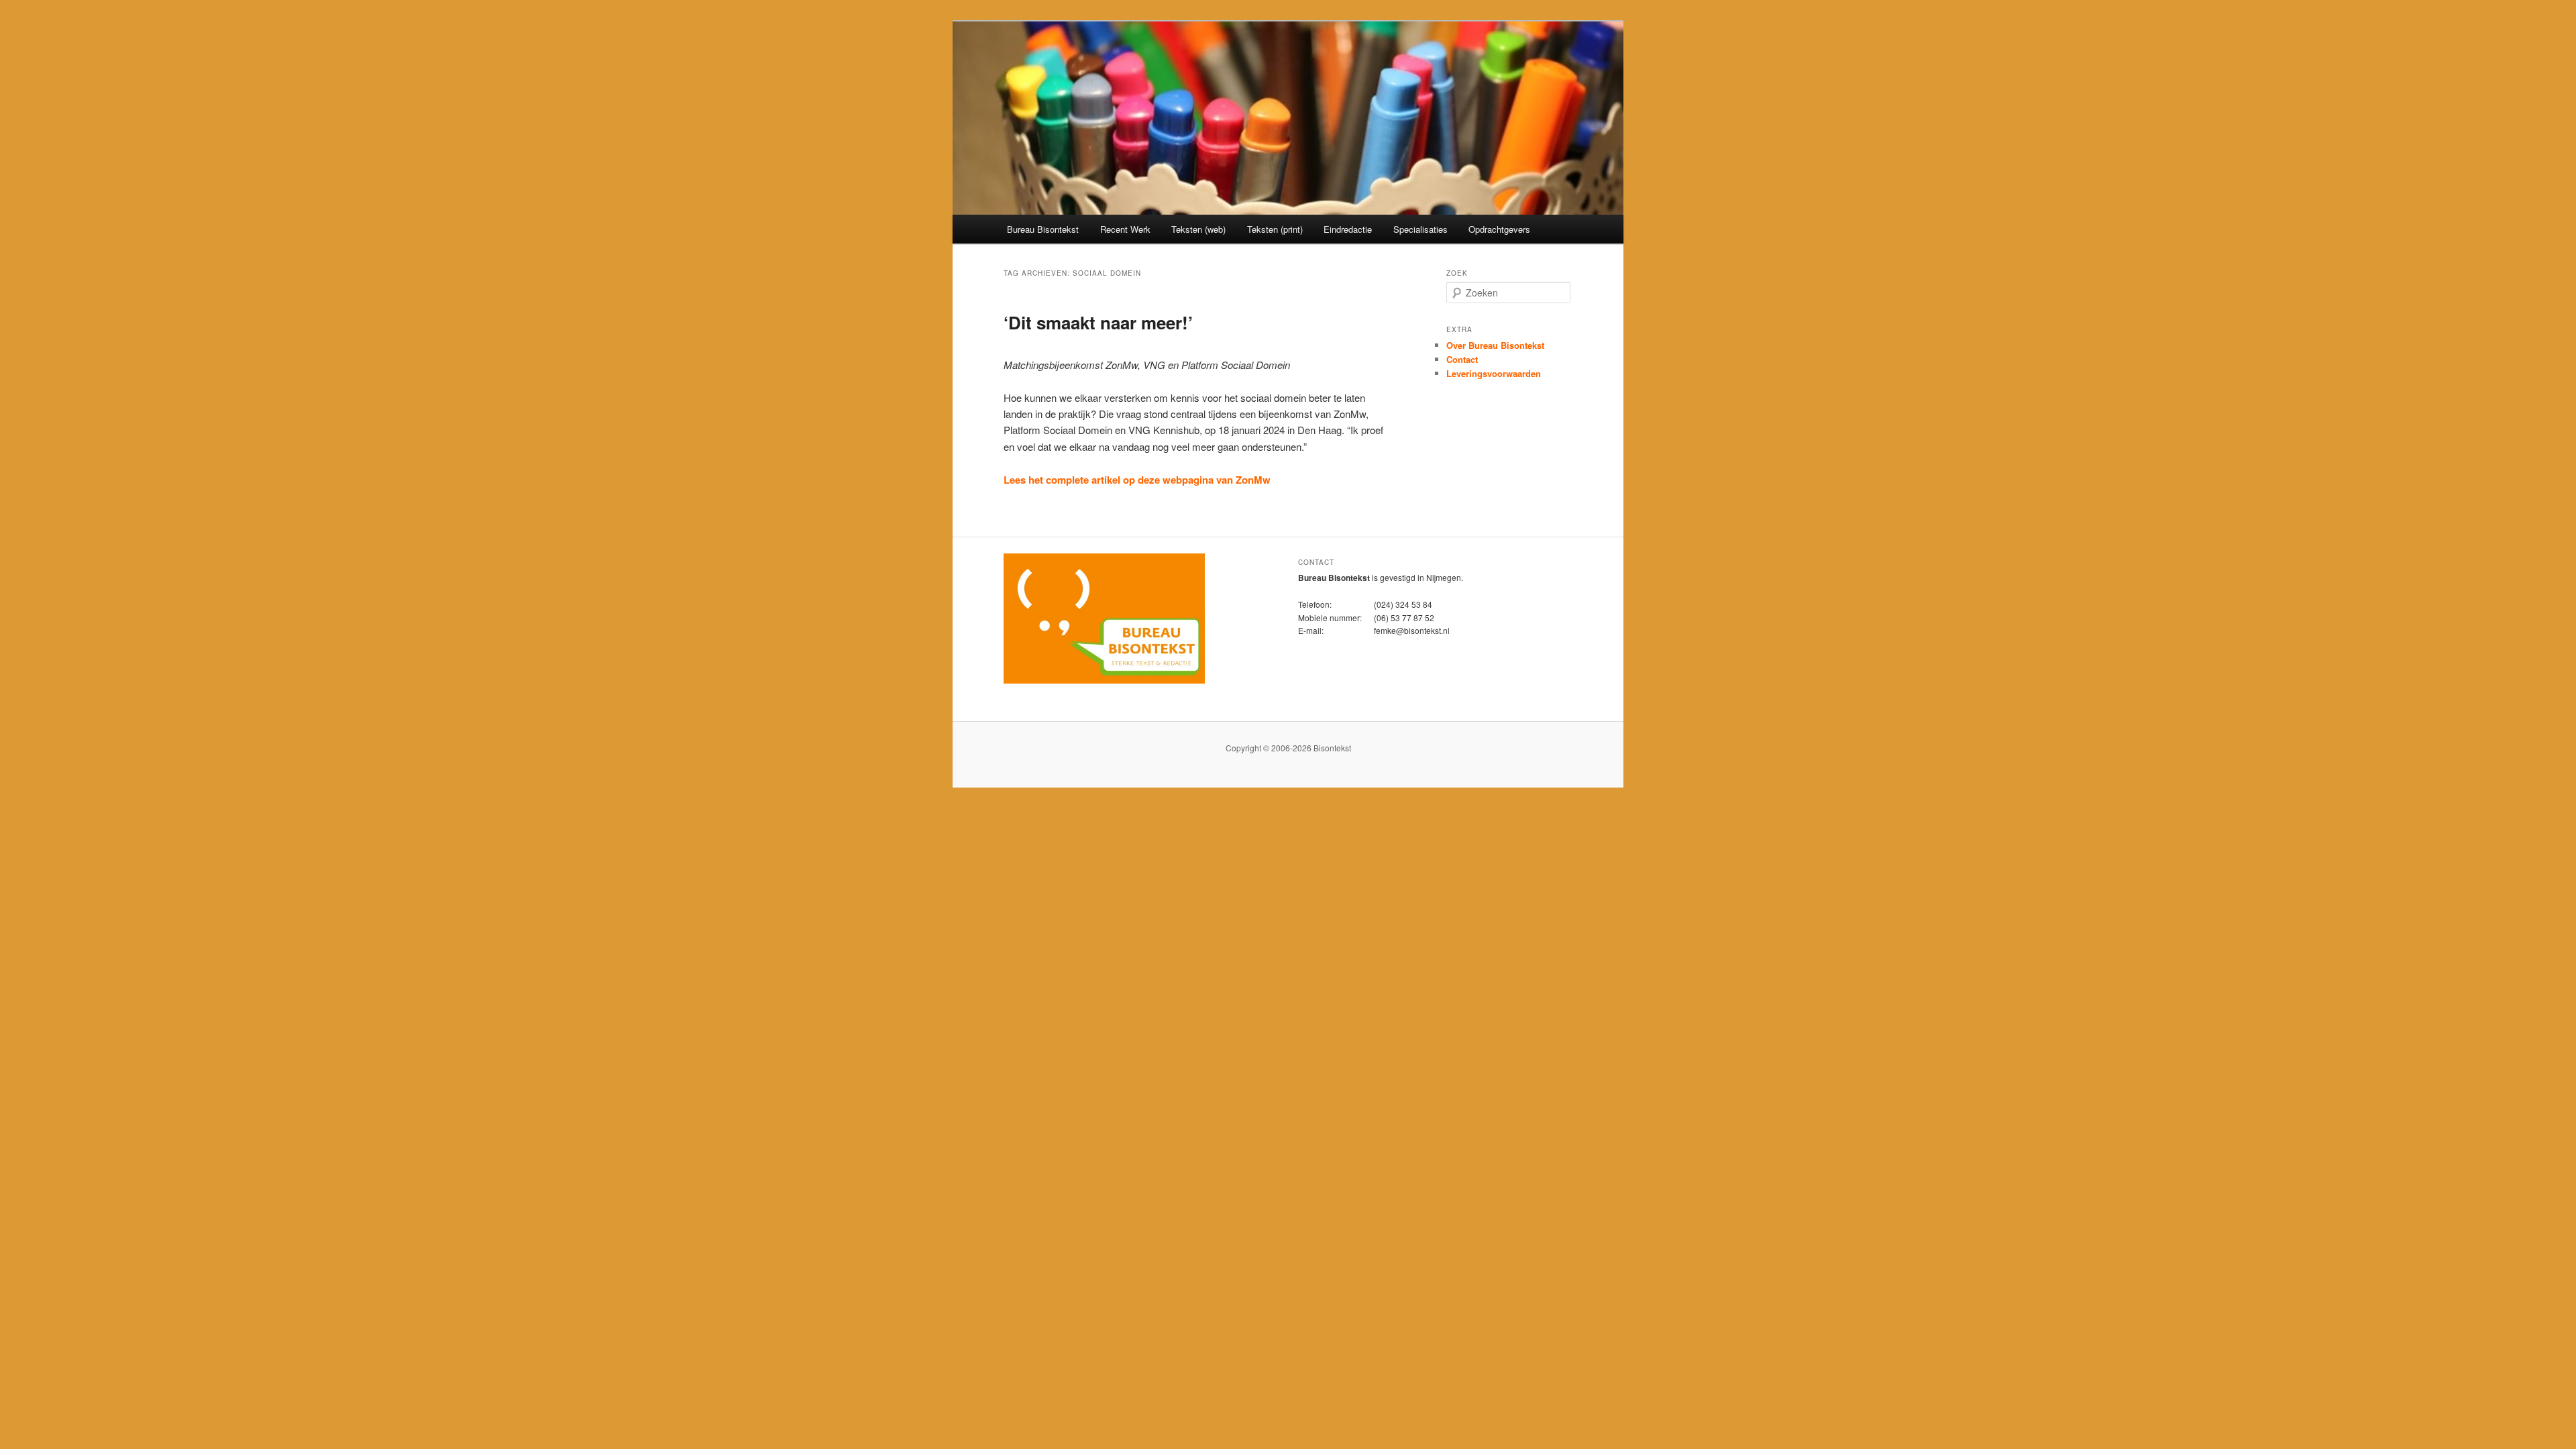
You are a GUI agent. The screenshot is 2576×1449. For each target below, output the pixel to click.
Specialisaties (1420, 229)
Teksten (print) (1275, 229)
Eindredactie (1348, 229)
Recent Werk (1125, 229)
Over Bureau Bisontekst (1495, 345)
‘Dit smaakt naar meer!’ (1098, 322)
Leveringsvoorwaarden (1494, 373)
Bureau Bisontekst (1043, 229)
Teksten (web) (1198, 229)
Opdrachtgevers (1499, 229)
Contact (1462, 359)
